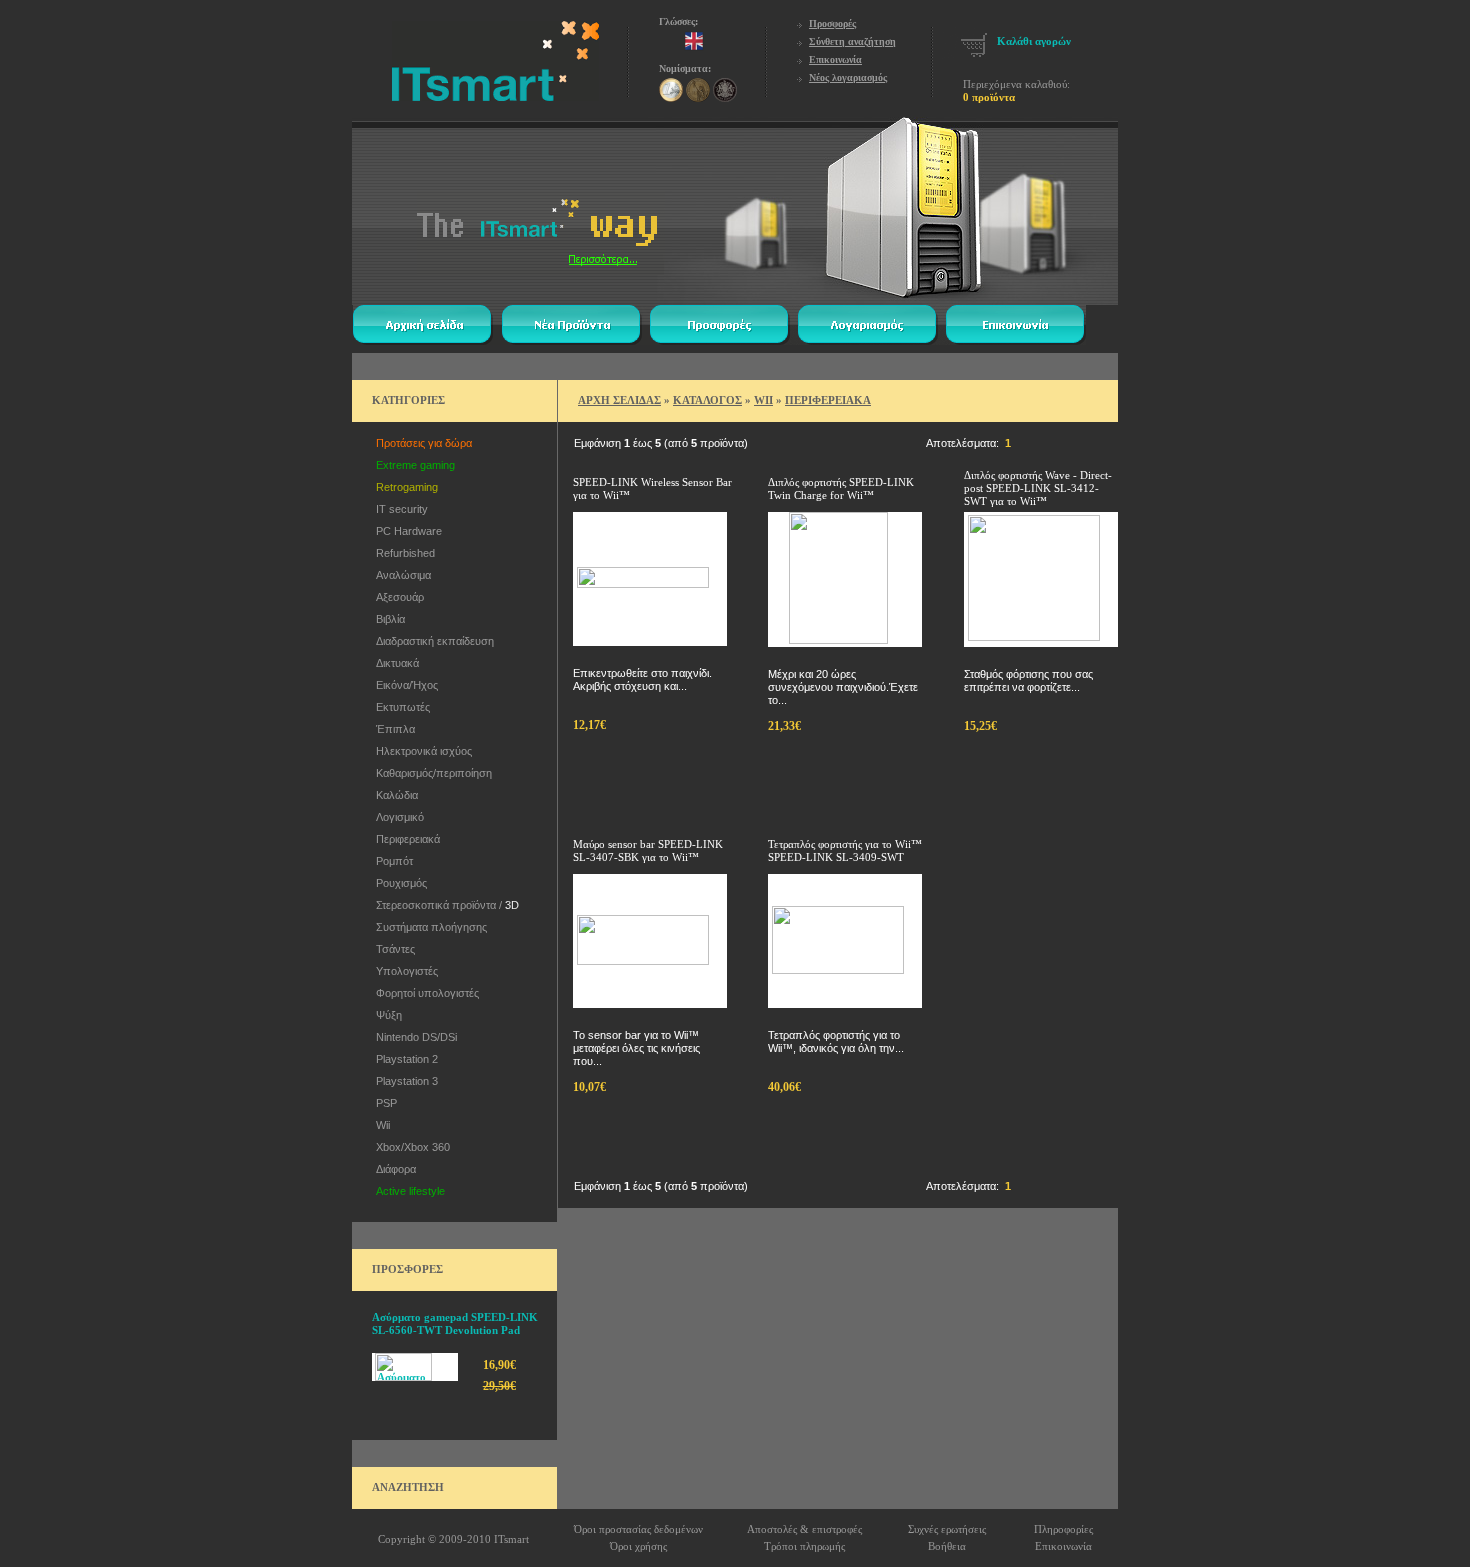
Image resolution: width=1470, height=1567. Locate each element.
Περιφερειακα (828, 400)
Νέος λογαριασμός (848, 77)
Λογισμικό (397, 817)
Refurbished (402, 553)
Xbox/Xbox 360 (410, 1147)
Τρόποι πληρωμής (804, 1546)
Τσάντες (392, 949)
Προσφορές (832, 23)
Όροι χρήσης (638, 1546)
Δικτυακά (394, 663)
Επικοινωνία (835, 59)
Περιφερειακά (405, 839)
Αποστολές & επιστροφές (804, 1529)
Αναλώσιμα (400, 575)
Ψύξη (386, 1015)
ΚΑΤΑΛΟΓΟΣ (707, 400)
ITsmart (511, 1539)
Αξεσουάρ (397, 597)
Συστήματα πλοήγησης (428, 927)
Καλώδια (394, 795)
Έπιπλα (392, 729)
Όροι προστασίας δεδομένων (638, 1529)
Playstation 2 (404, 1059)
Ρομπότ (391, 861)
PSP (383, 1103)
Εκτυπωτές (400, 707)
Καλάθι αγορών (1034, 41)
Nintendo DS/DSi (413, 1037)
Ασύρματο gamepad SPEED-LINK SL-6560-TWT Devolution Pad (455, 1323)
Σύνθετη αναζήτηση (852, 41)
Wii (380, 1125)
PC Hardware (406, 531)
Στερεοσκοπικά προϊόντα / (444, 905)
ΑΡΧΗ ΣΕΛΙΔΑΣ (619, 400)
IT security (399, 509)
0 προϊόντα (989, 97)
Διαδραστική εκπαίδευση (432, 641)
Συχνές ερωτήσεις (947, 1529)
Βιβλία (387, 619)
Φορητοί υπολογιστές (424, 993)
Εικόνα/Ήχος (404, 685)
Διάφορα (393, 1169)
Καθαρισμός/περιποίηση (431, 773)
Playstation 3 (404, 1081)
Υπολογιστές (404, 971)
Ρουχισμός (398, 883)
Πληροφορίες (1063, 1529)
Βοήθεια (947, 1546)
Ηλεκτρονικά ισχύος (421, 751)
